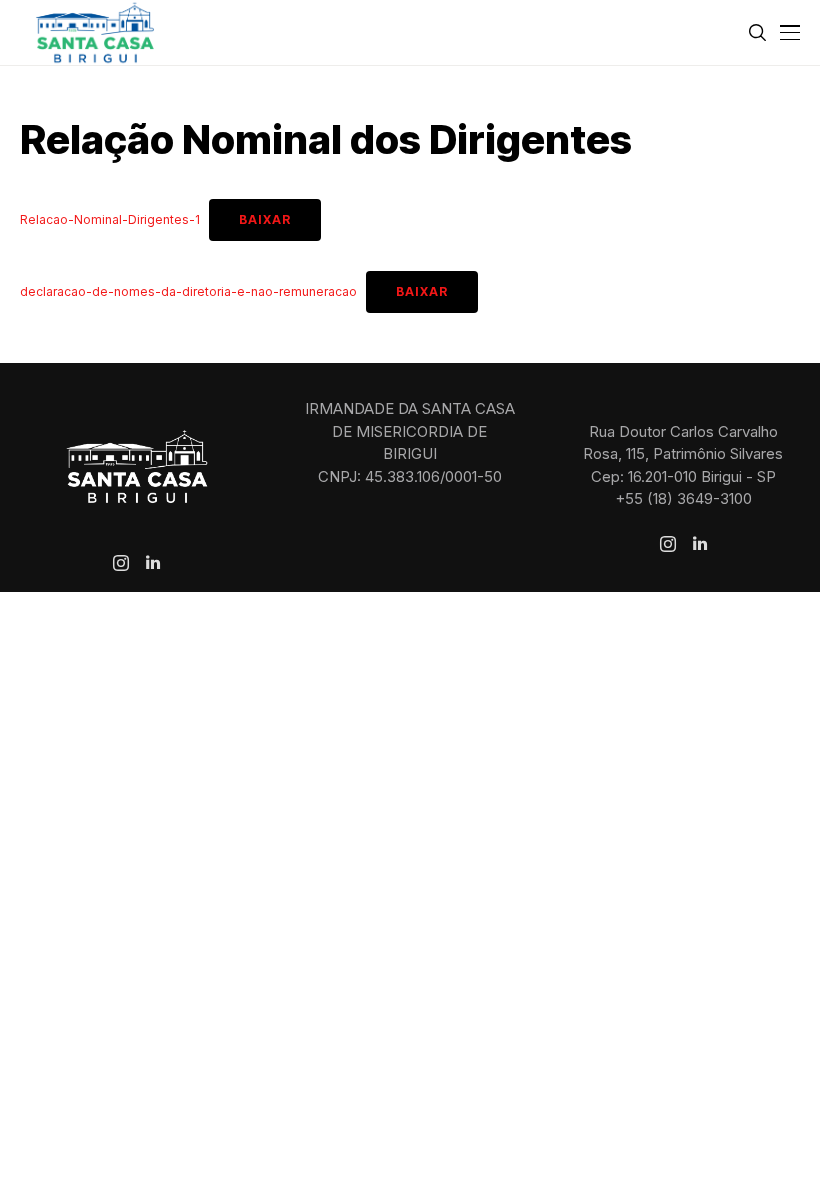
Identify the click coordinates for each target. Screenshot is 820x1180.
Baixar (265, 219)
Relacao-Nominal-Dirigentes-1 (110, 219)
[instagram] (121, 563)
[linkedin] (153, 563)
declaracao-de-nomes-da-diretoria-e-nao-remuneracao (188, 291)
